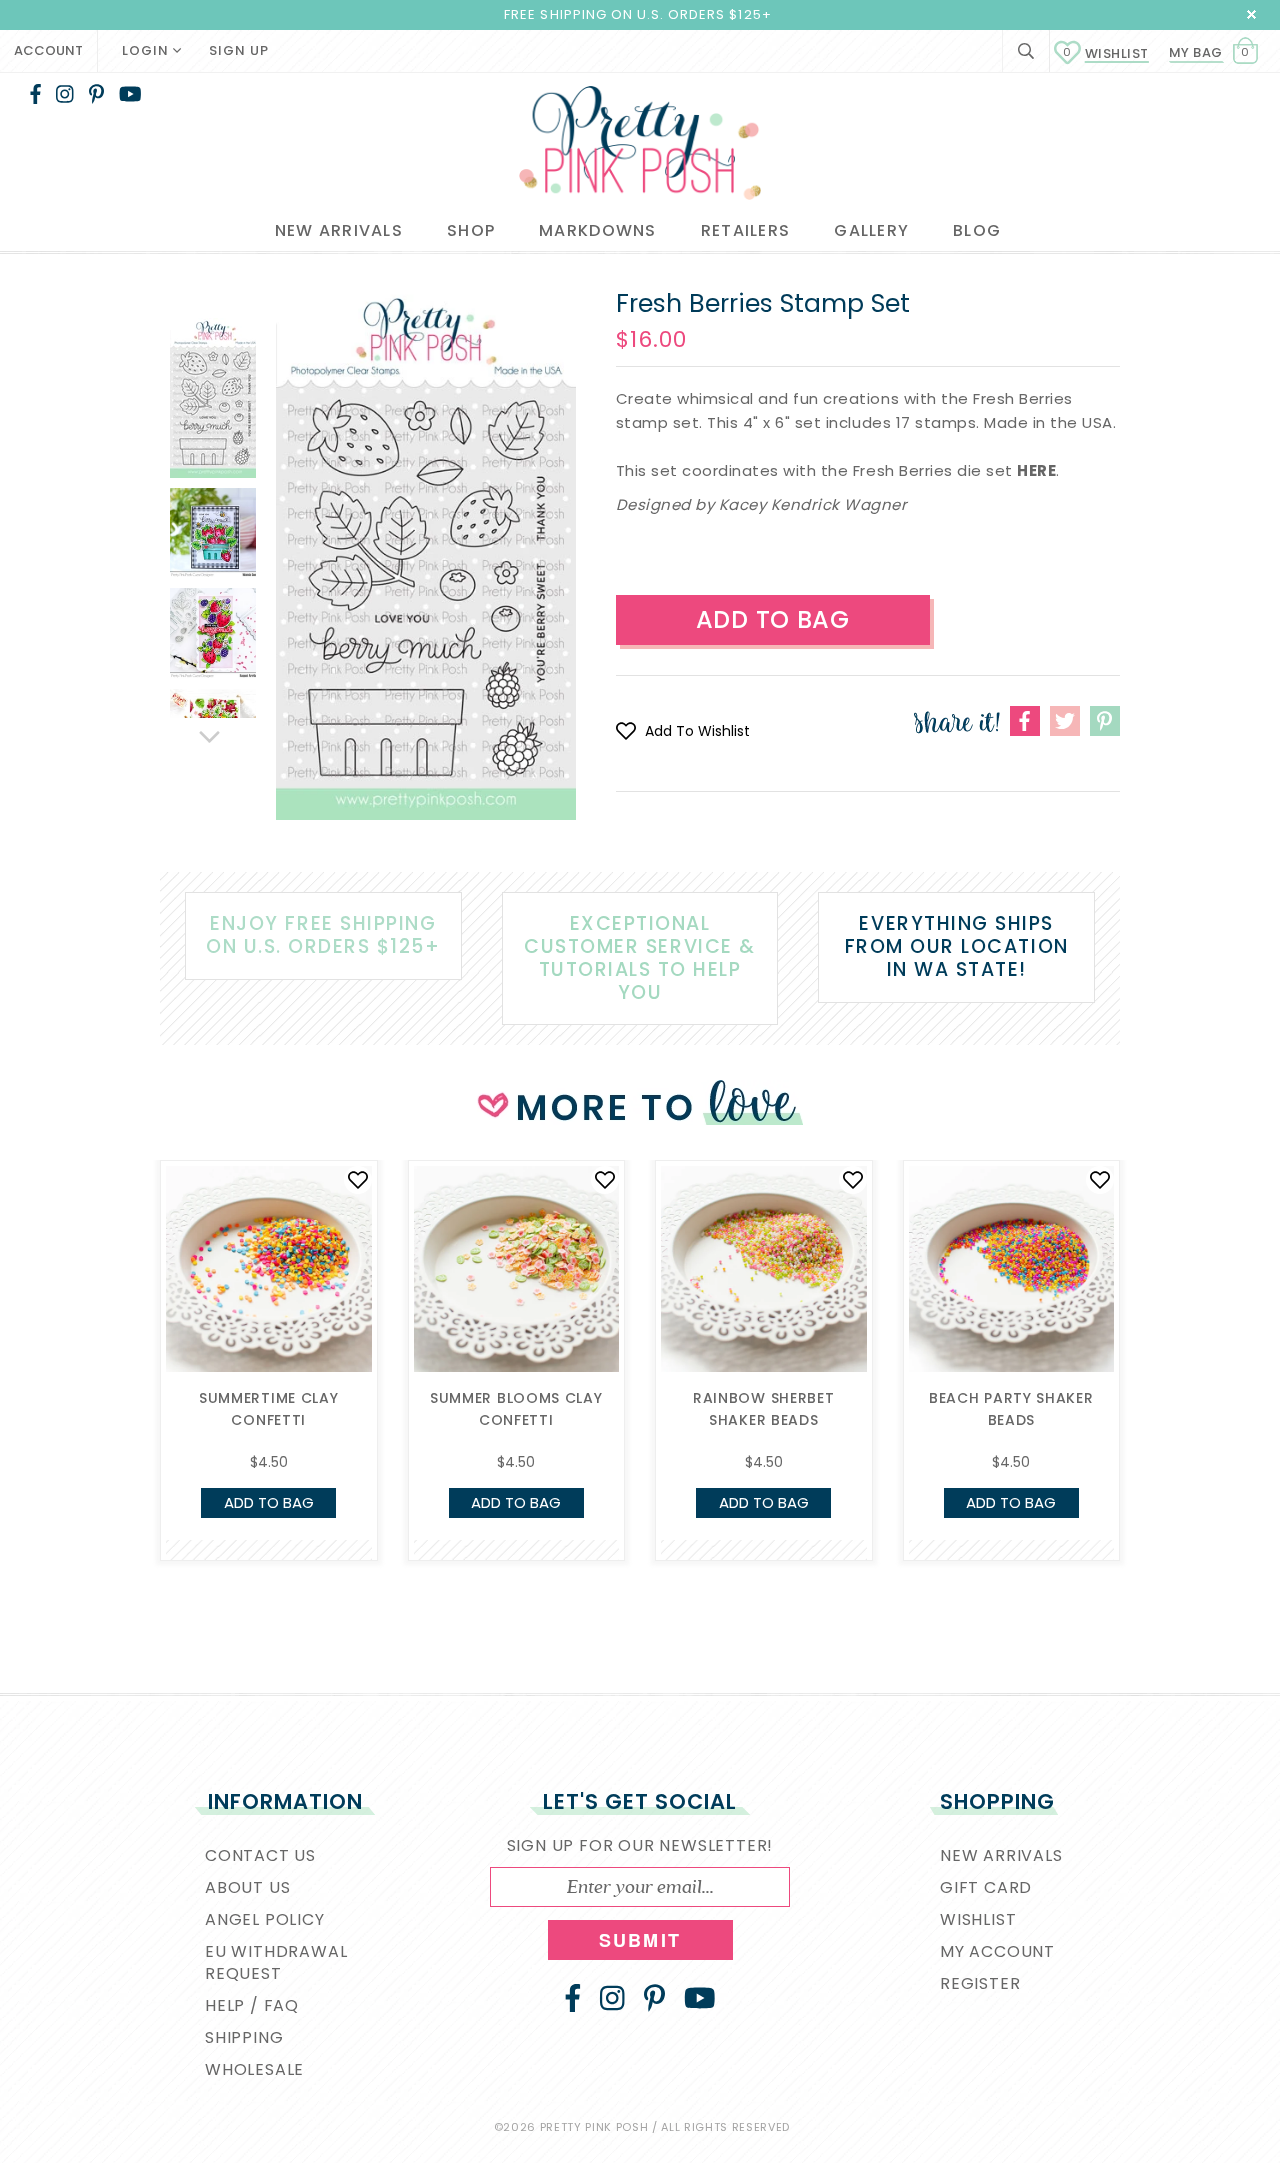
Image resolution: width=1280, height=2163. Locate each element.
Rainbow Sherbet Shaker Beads (764, 1409)
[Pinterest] (96, 94)
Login (147, 50)
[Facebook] (35, 94)
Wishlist (1106, 53)
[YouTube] (130, 94)
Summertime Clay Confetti (269, 1409)
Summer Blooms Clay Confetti (516, 1409)
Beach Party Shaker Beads (1011, 1409)
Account (48, 50)
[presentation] (130, 1317)
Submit (640, 1940)
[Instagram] (65, 94)
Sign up (239, 50)
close (1251, 14)
